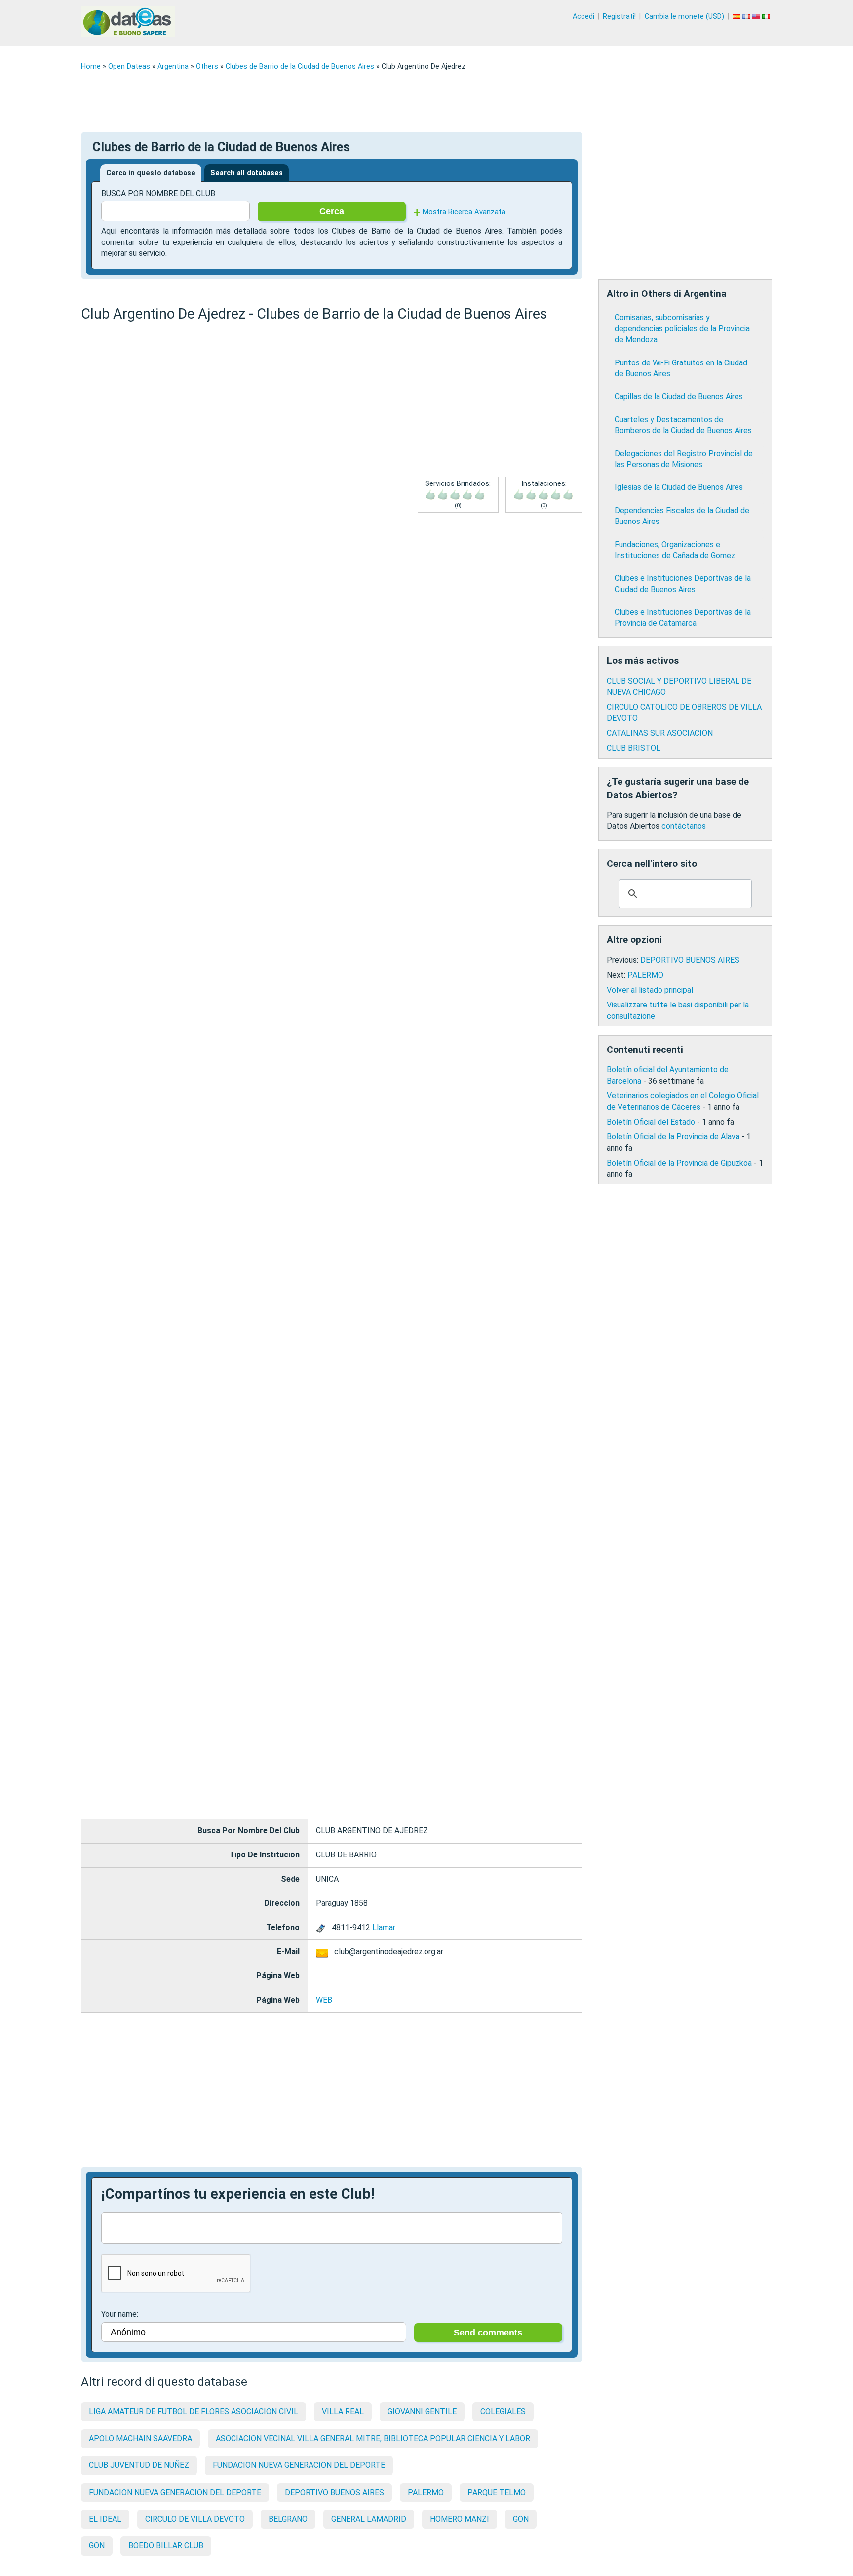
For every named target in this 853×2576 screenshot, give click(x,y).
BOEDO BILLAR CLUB (166, 2546)
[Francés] (747, 17)
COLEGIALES (503, 2411)
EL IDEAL (105, 2519)
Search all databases (247, 173)
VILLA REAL (343, 2411)
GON (521, 2519)
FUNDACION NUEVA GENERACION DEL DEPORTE (299, 2465)
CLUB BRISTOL (634, 748)
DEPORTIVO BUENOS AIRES (334, 2492)
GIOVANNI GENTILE (422, 2411)
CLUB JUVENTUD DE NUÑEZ (139, 2465)
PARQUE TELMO (497, 2492)
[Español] (737, 17)
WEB (324, 2000)
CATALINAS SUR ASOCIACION (660, 733)
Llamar (384, 1927)
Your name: (120, 2314)
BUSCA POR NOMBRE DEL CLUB (158, 193)
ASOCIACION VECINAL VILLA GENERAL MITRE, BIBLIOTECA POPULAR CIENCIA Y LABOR (373, 2438)
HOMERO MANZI (460, 2519)
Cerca (332, 211)
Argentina (173, 66)
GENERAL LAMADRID (369, 2519)
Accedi (583, 17)
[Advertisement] (377, 101)
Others (207, 66)
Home (91, 66)
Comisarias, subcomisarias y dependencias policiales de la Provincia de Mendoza (682, 328)
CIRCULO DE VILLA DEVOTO (195, 2519)
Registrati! (619, 17)
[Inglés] (757, 17)
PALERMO (426, 2492)
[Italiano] (767, 17)
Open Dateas (129, 66)
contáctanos (684, 826)
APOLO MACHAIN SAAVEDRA (140, 2438)
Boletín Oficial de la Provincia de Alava (673, 1137)
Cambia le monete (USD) (684, 17)
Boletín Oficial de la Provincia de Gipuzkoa (679, 1163)
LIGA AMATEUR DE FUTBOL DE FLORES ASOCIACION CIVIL (194, 2411)
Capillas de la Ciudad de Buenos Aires (679, 396)
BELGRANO (288, 2519)
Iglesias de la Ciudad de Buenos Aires (679, 487)
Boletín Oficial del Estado (651, 1122)
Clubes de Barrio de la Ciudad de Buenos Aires (300, 66)
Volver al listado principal (650, 990)
